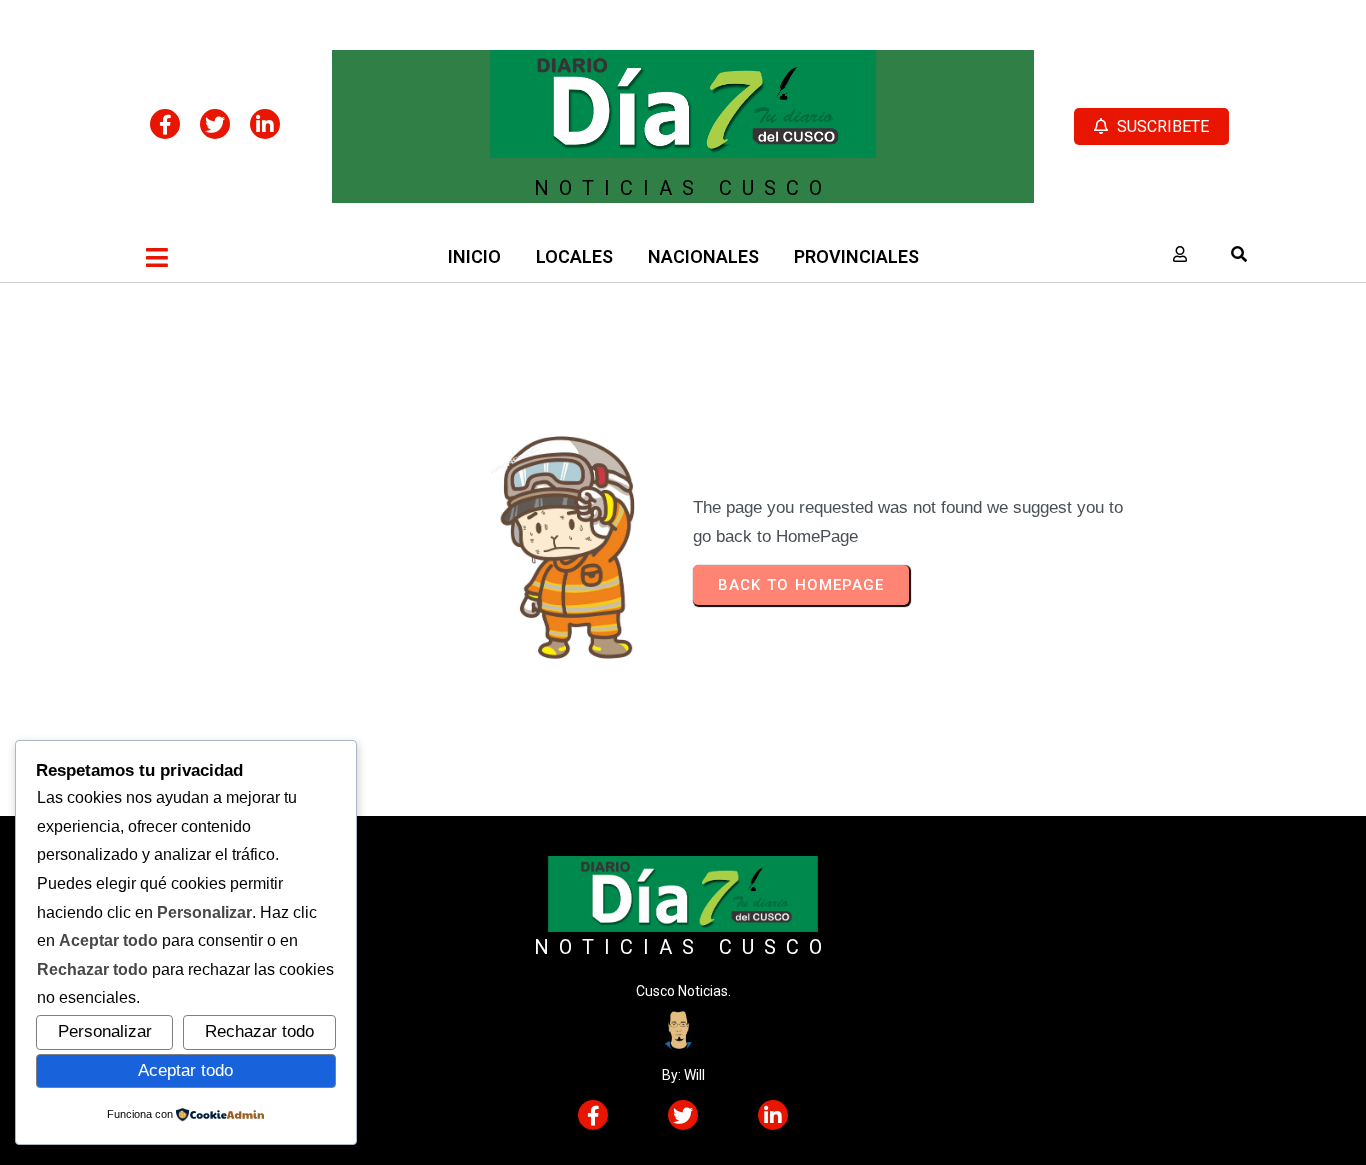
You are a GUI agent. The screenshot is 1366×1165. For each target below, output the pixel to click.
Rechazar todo (259, 1031)
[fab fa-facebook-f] (165, 124)
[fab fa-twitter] (215, 124)
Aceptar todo (185, 1070)
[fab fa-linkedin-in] (265, 124)
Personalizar (105, 1031)
